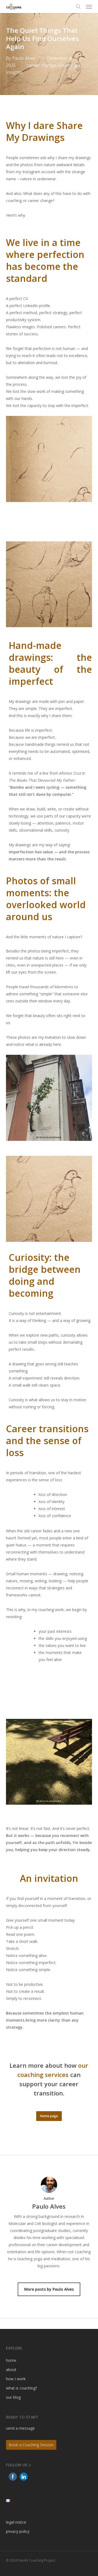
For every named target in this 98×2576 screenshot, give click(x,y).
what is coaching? (22, 2388)
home (11, 2360)
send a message (20, 2428)
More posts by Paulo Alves (49, 2289)
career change (42, 65)
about (11, 2370)
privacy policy (18, 2531)
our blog (13, 2397)
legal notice (16, 2522)
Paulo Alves (24, 58)
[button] (89, 7)
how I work (16, 2379)
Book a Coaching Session (31, 2445)
